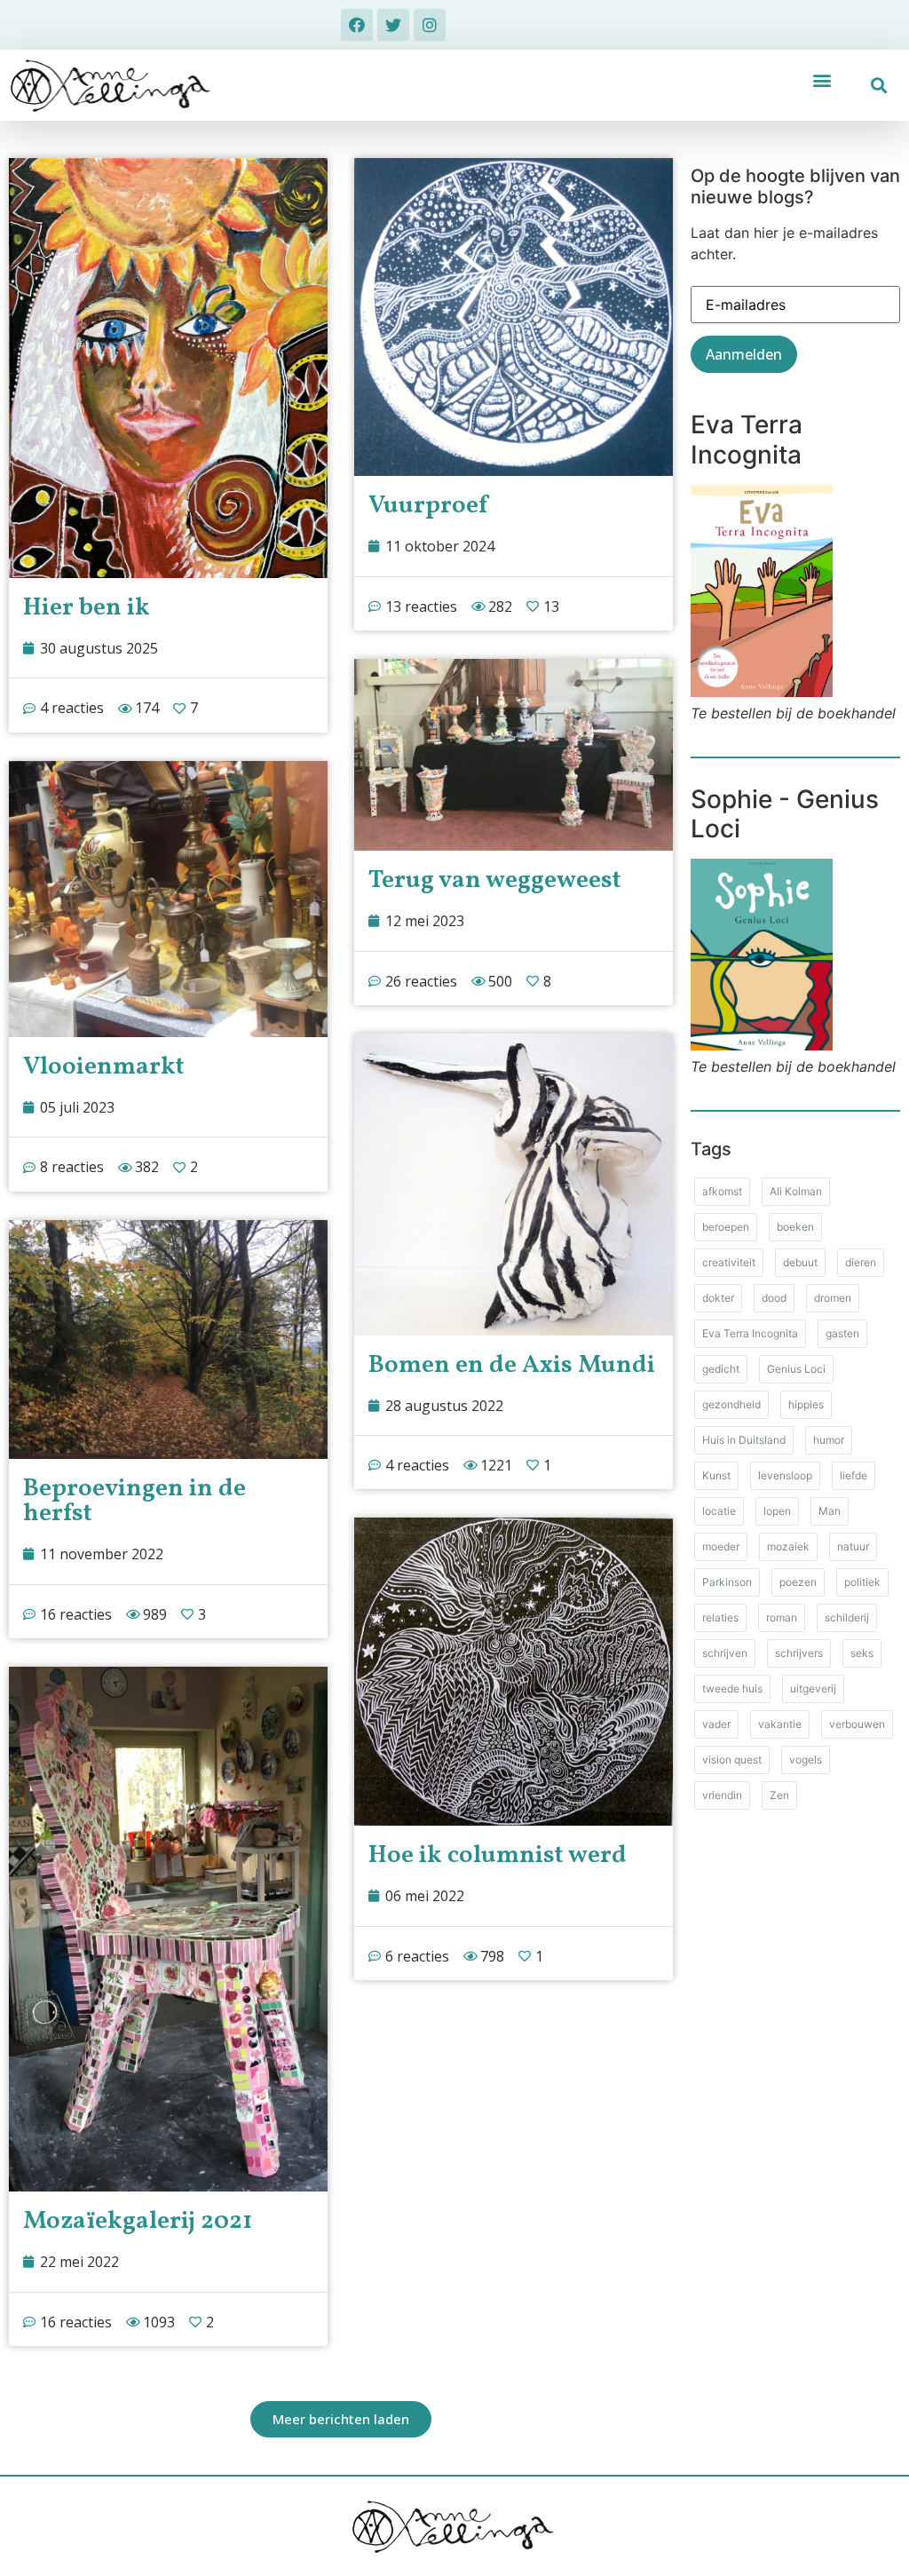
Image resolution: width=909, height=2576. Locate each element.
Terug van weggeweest (495, 880)
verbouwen (857, 1724)
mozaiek (788, 1546)
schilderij (847, 1617)
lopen (777, 1511)
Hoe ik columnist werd (498, 1855)
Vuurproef (428, 506)
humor (829, 1440)
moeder (721, 1546)
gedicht (721, 1369)
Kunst (716, 1475)
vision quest (732, 1760)
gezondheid (731, 1404)
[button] (822, 79)
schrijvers (799, 1653)
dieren (861, 1262)
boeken (795, 1227)
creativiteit (729, 1262)
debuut (800, 1262)
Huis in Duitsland (744, 1440)
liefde (854, 1475)
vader (716, 1724)
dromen (833, 1298)
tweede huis (732, 1688)
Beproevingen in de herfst (134, 1501)
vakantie (780, 1724)
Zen (779, 1795)
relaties (720, 1617)
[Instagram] (430, 25)
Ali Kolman (796, 1191)
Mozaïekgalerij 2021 (138, 2221)
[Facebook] (357, 25)
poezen (798, 1582)
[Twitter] (393, 25)
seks (862, 1653)
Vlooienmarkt (104, 1067)
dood (774, 1298)
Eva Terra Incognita (750, 1333)
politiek (862, 1582)
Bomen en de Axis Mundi (512, 1365)
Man (830, 1511)
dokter (718, 1298)
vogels (806, 1760)
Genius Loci (796, 1369)
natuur (853, 1546)
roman (782, 1617)
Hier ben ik (87, 608)
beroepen (726, 1227)
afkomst (722, 1191)
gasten (842, 1333)
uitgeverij (813, 1688)
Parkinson (727, 1582)
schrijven (725, 1653)
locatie (719, 1511)
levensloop (785, 1475)
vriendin (722, 1795)
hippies (806, 1404)
